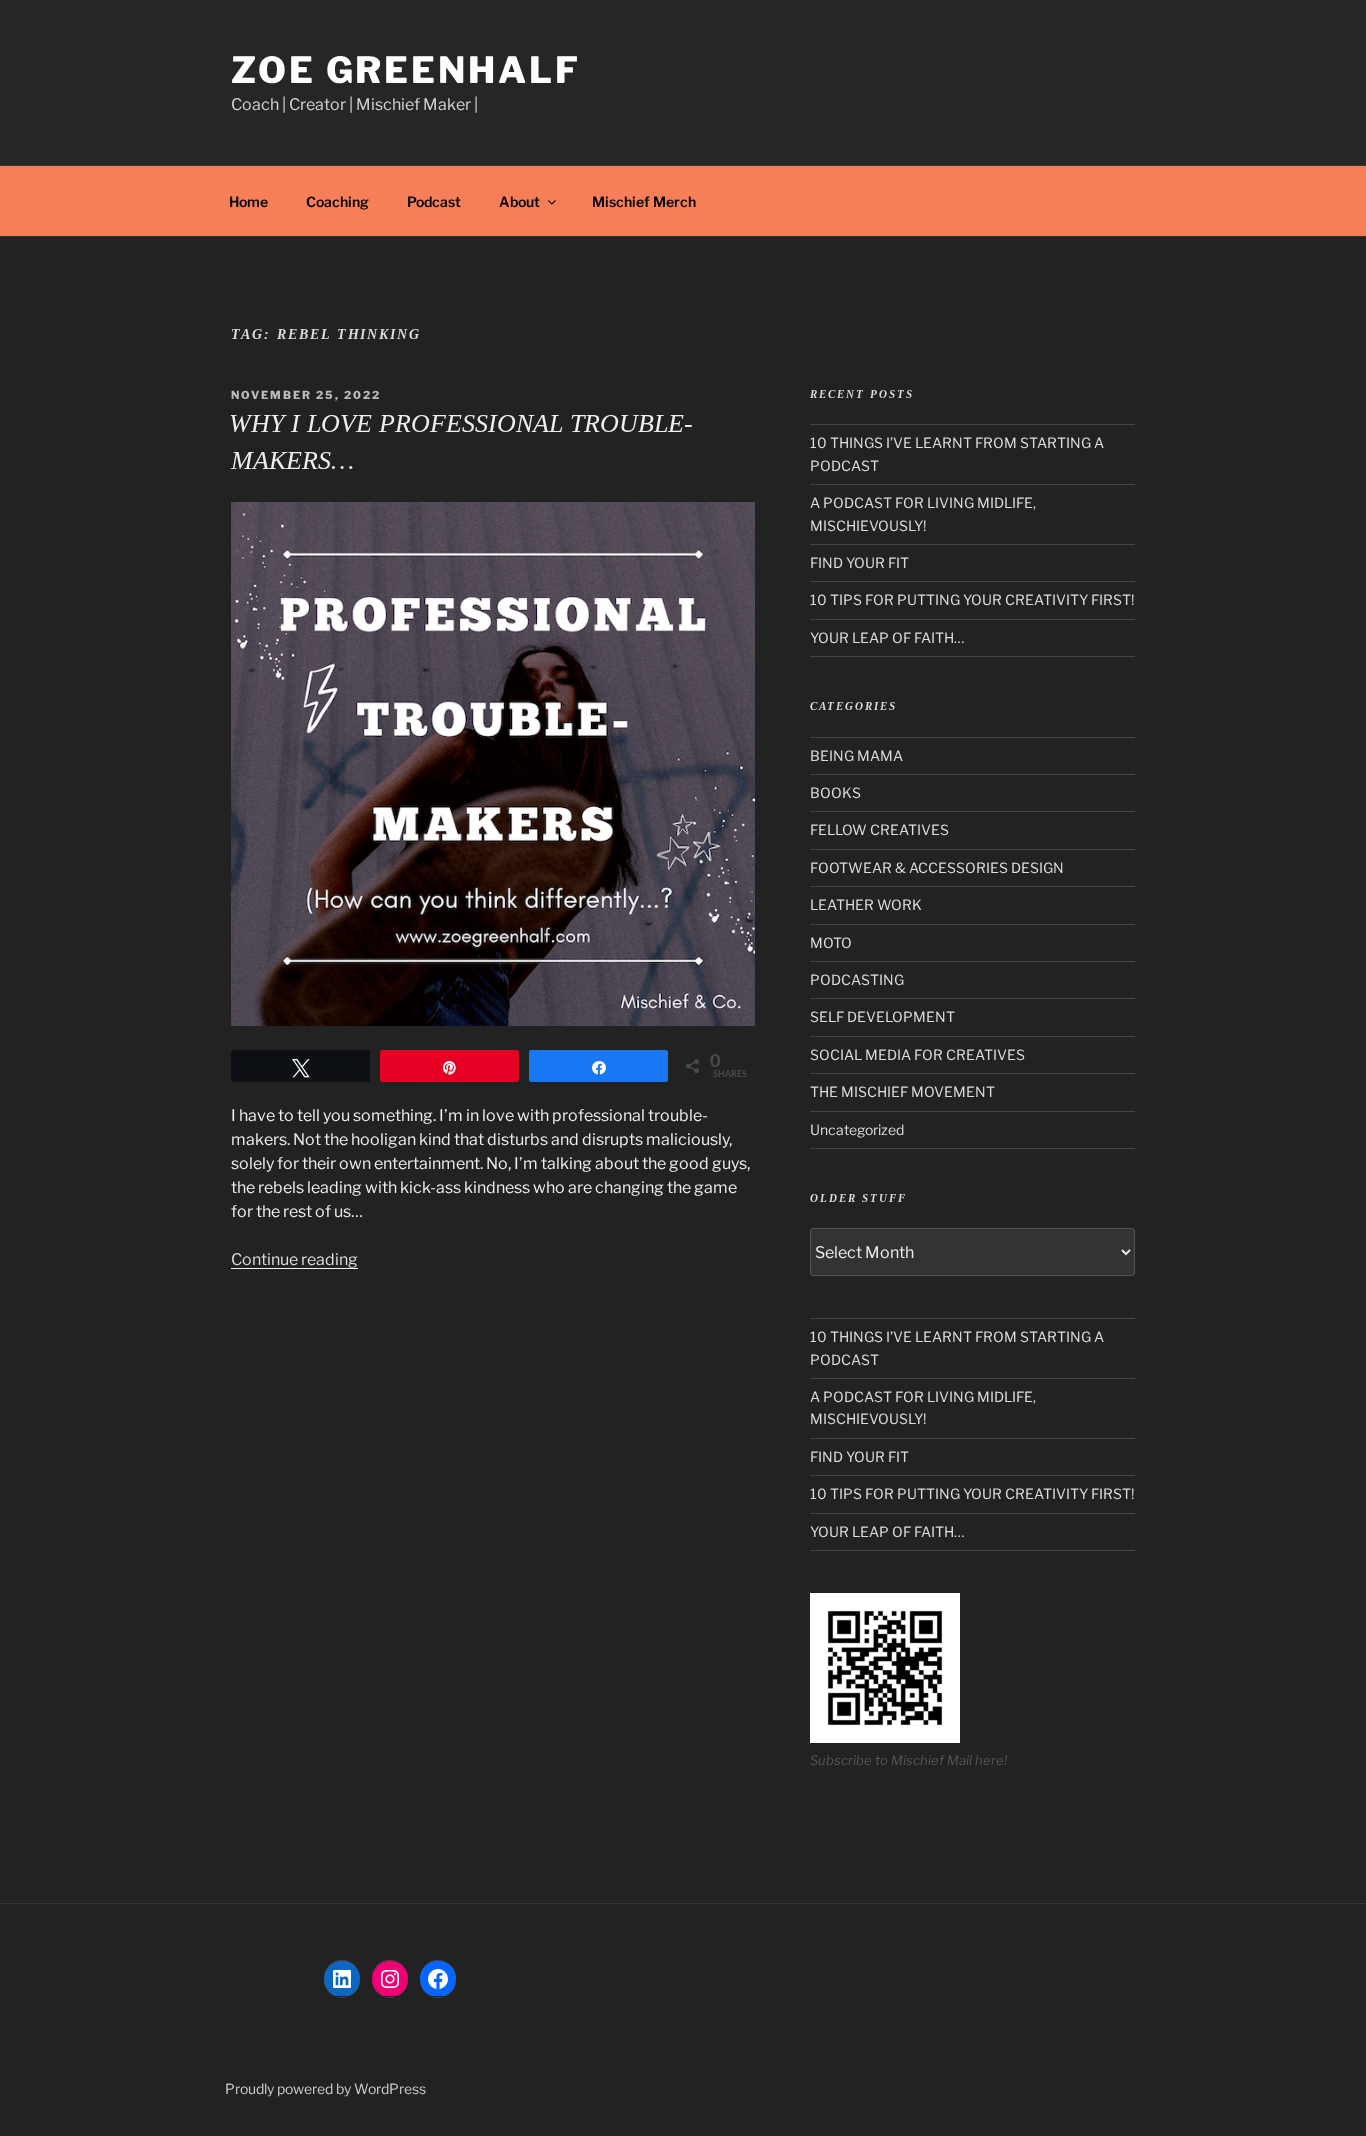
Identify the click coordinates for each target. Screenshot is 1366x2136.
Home (248, 201)
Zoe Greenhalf (405, 70)
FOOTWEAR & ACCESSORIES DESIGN (937, 867)
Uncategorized (857, 1129)
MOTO (831, 942)
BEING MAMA (856, 755)
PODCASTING (857, 979)
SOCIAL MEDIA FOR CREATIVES (917, 1054)
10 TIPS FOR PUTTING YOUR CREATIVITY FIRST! (972, 599)
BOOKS (835, 792)
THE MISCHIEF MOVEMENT (902, 1091)
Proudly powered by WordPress (325, 2088)
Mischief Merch (644, 201)
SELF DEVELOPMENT (882, 1016)
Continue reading (294, 1259)
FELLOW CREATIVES (879, 829)
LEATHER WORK (866, 904)
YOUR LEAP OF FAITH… (887, 637)
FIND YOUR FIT (859, 562)
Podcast (434, 201)
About (519, 201)
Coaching (337, 201)
